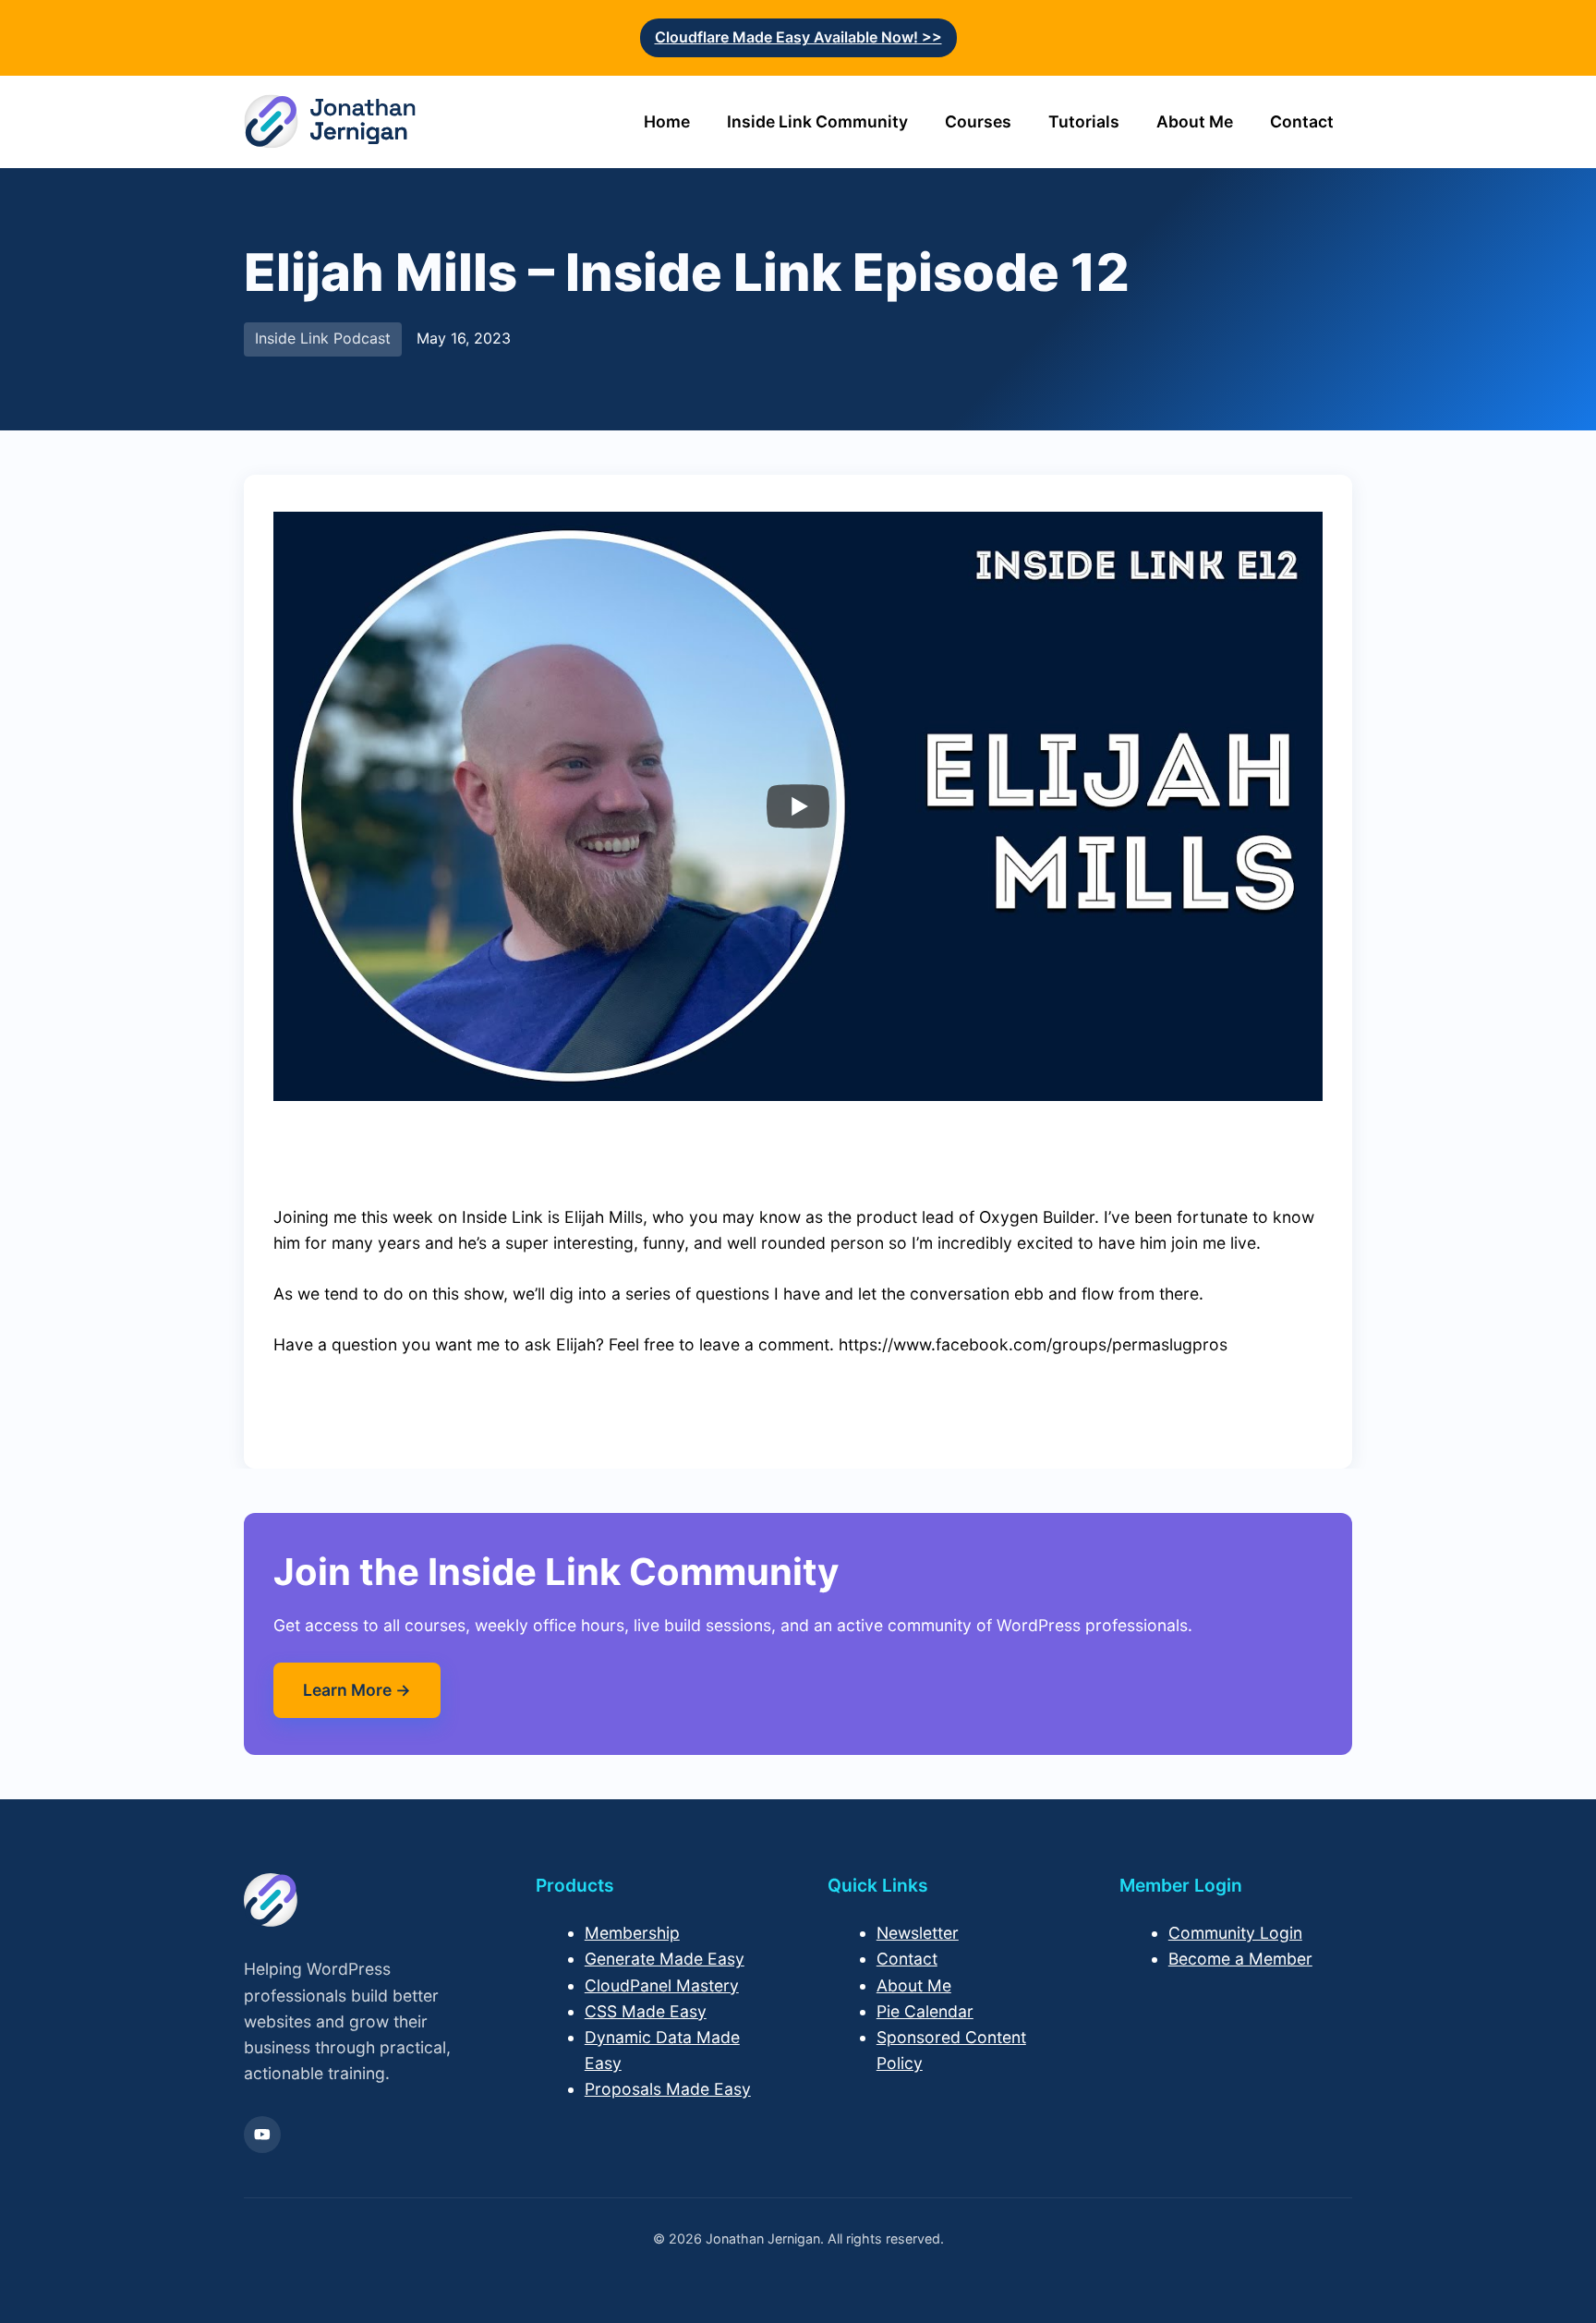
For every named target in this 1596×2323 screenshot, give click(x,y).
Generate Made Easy (665, 1959)
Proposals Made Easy (668, 2089)
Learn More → (357, 1690)
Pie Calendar (925, 2011)
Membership (632, 1933)
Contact (1302, 121)
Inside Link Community (817, 121)
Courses (978, 121)
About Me (1195, 121)
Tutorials (1084, 121)
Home (667, 121)
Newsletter (918, 1933)
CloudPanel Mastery (662, 1985)
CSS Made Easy (646, 2011)
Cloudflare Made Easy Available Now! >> (798, 37)
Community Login (1235, 1933)
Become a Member (1240, 1959)
